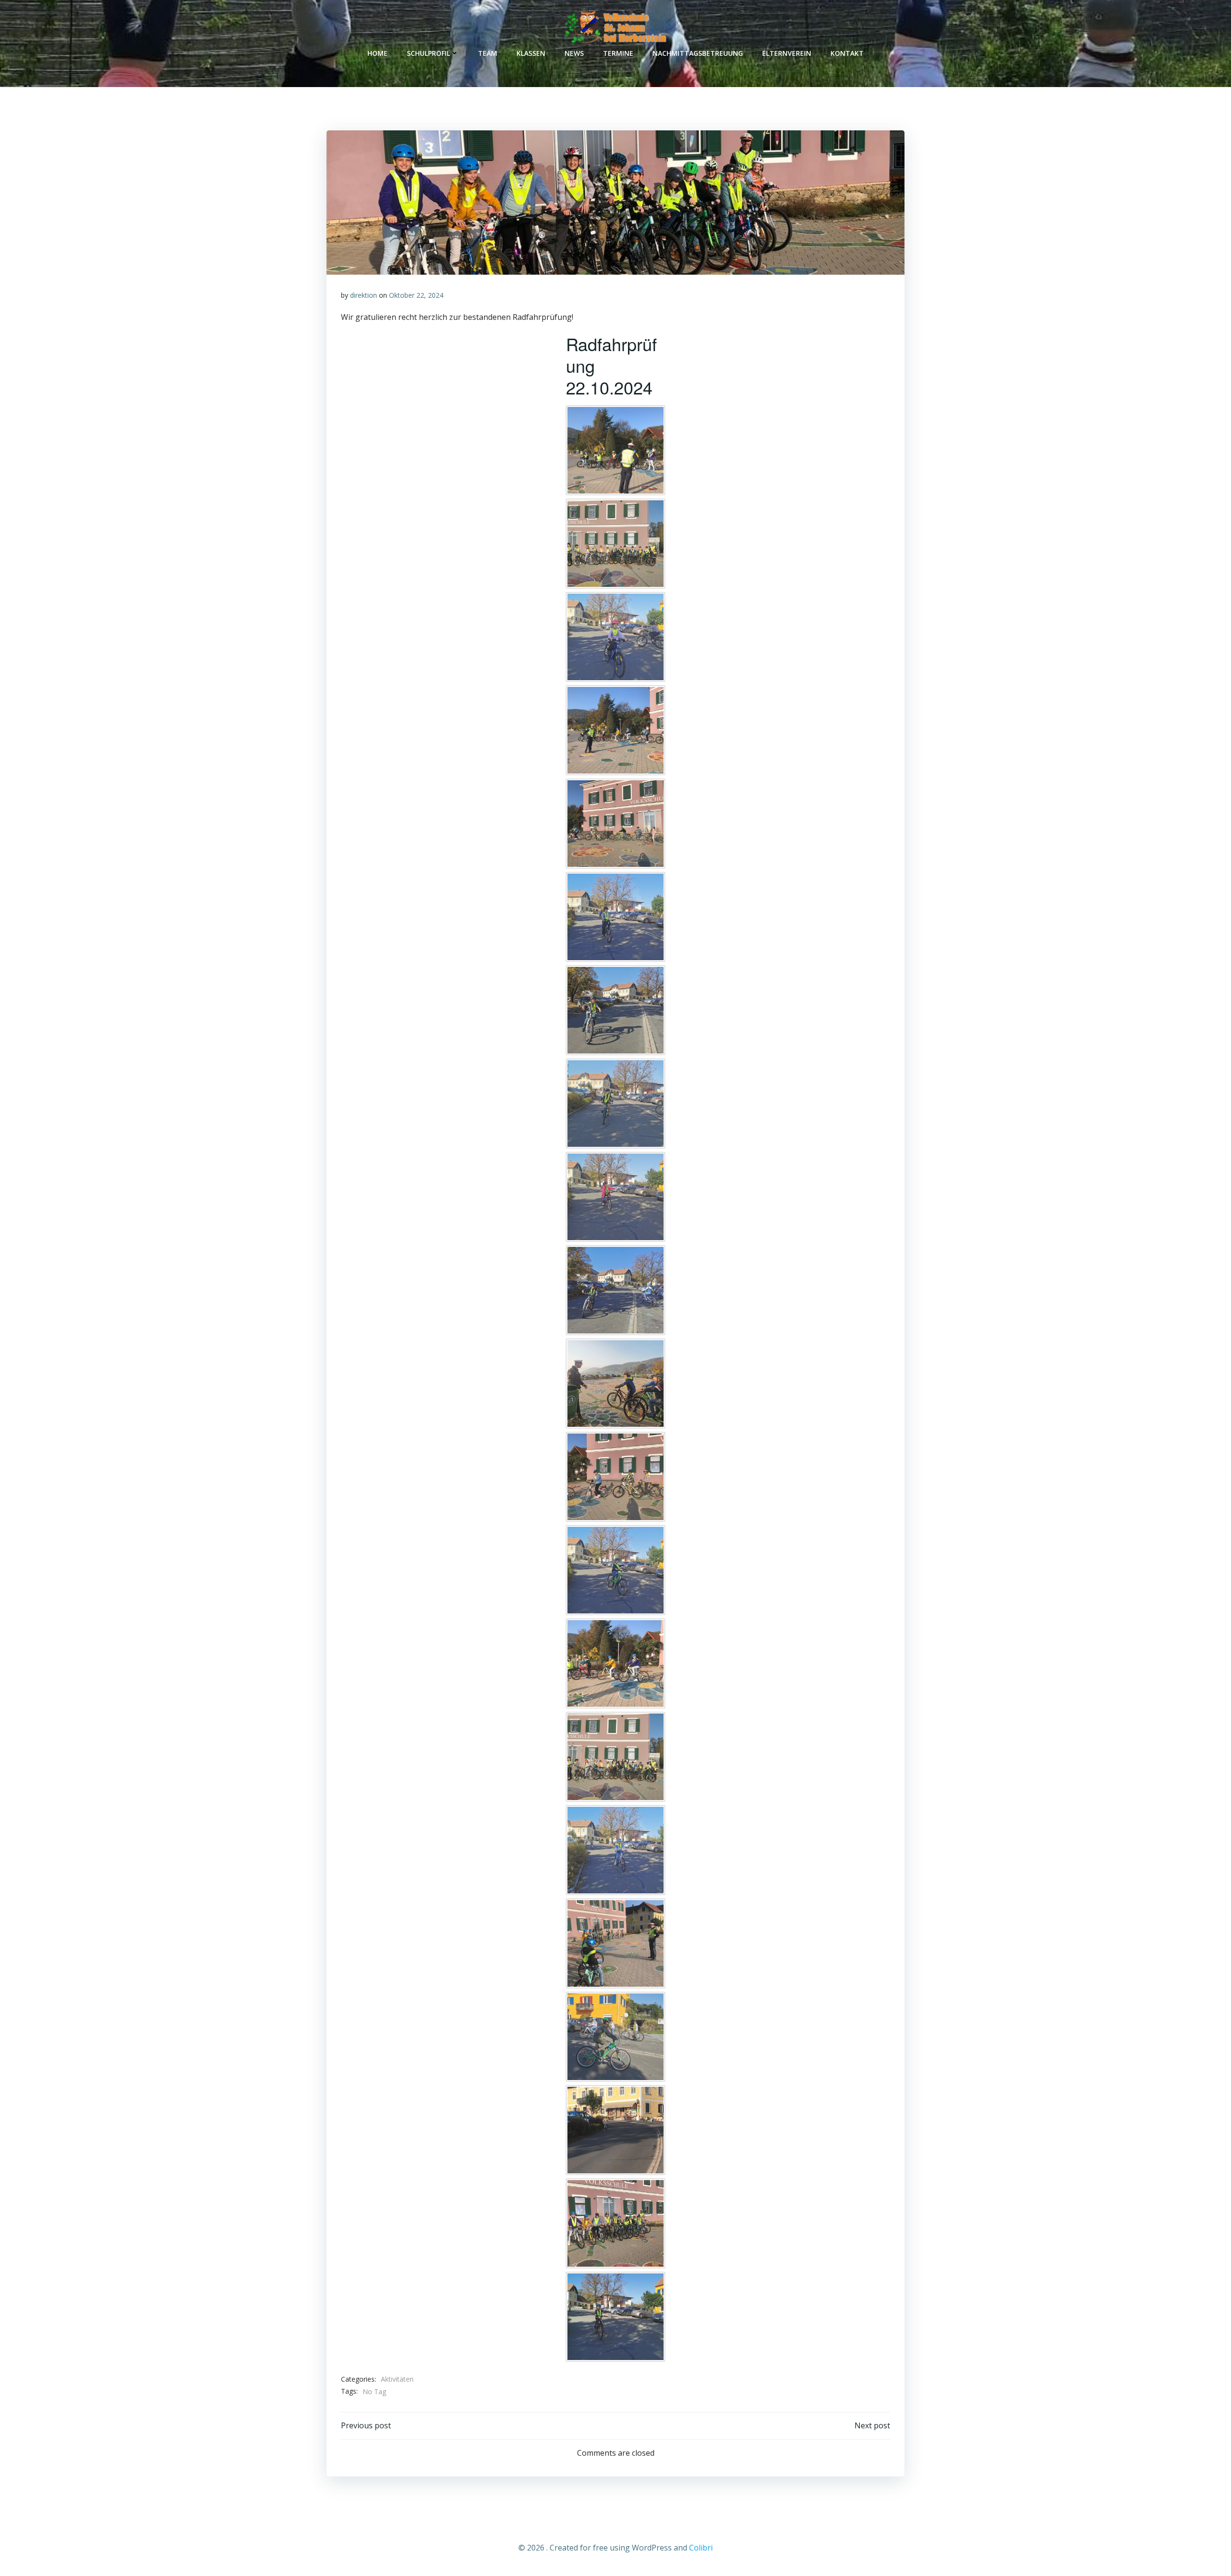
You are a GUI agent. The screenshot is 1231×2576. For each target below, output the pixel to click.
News (574, 53)
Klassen (531, 53)
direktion (364, 295)
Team (488, 53)
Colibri (701, 2548)
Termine (618, 53)
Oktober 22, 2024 (416, 295)
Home (377, 53)
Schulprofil (428, 53)
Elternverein (787, 53)
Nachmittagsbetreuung (698, 53)
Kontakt (847, 53)
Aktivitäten (397, 2379)
